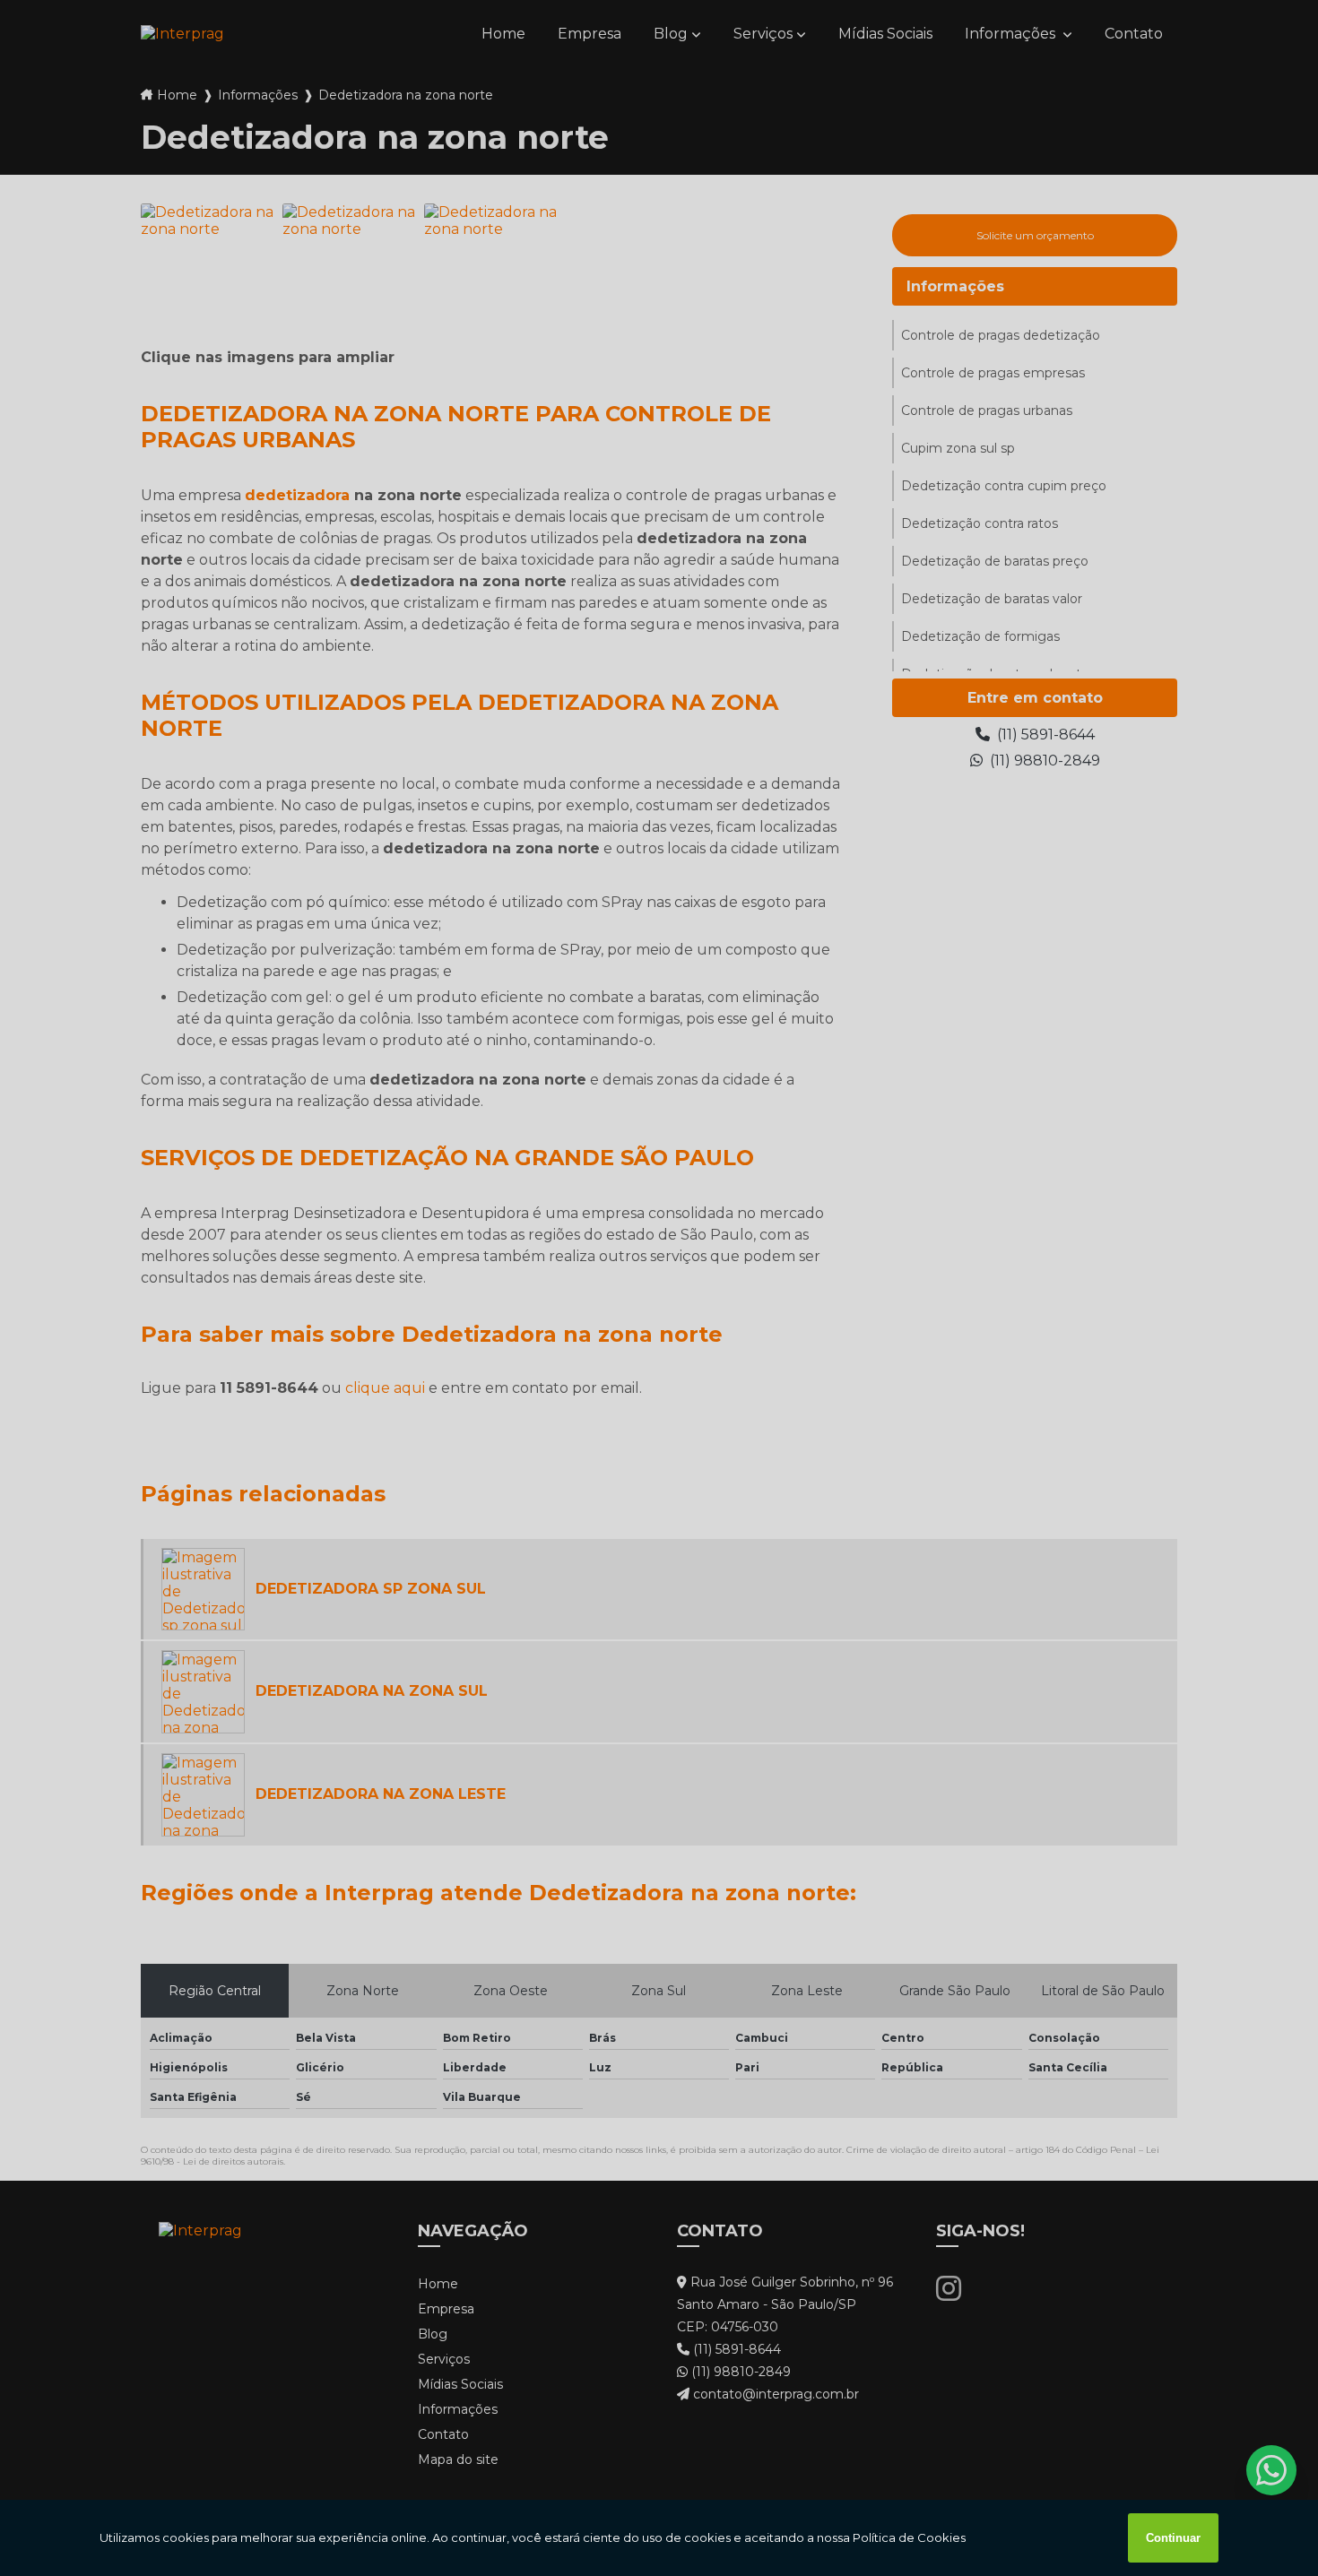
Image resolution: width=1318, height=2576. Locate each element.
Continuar (1173, 2538)
